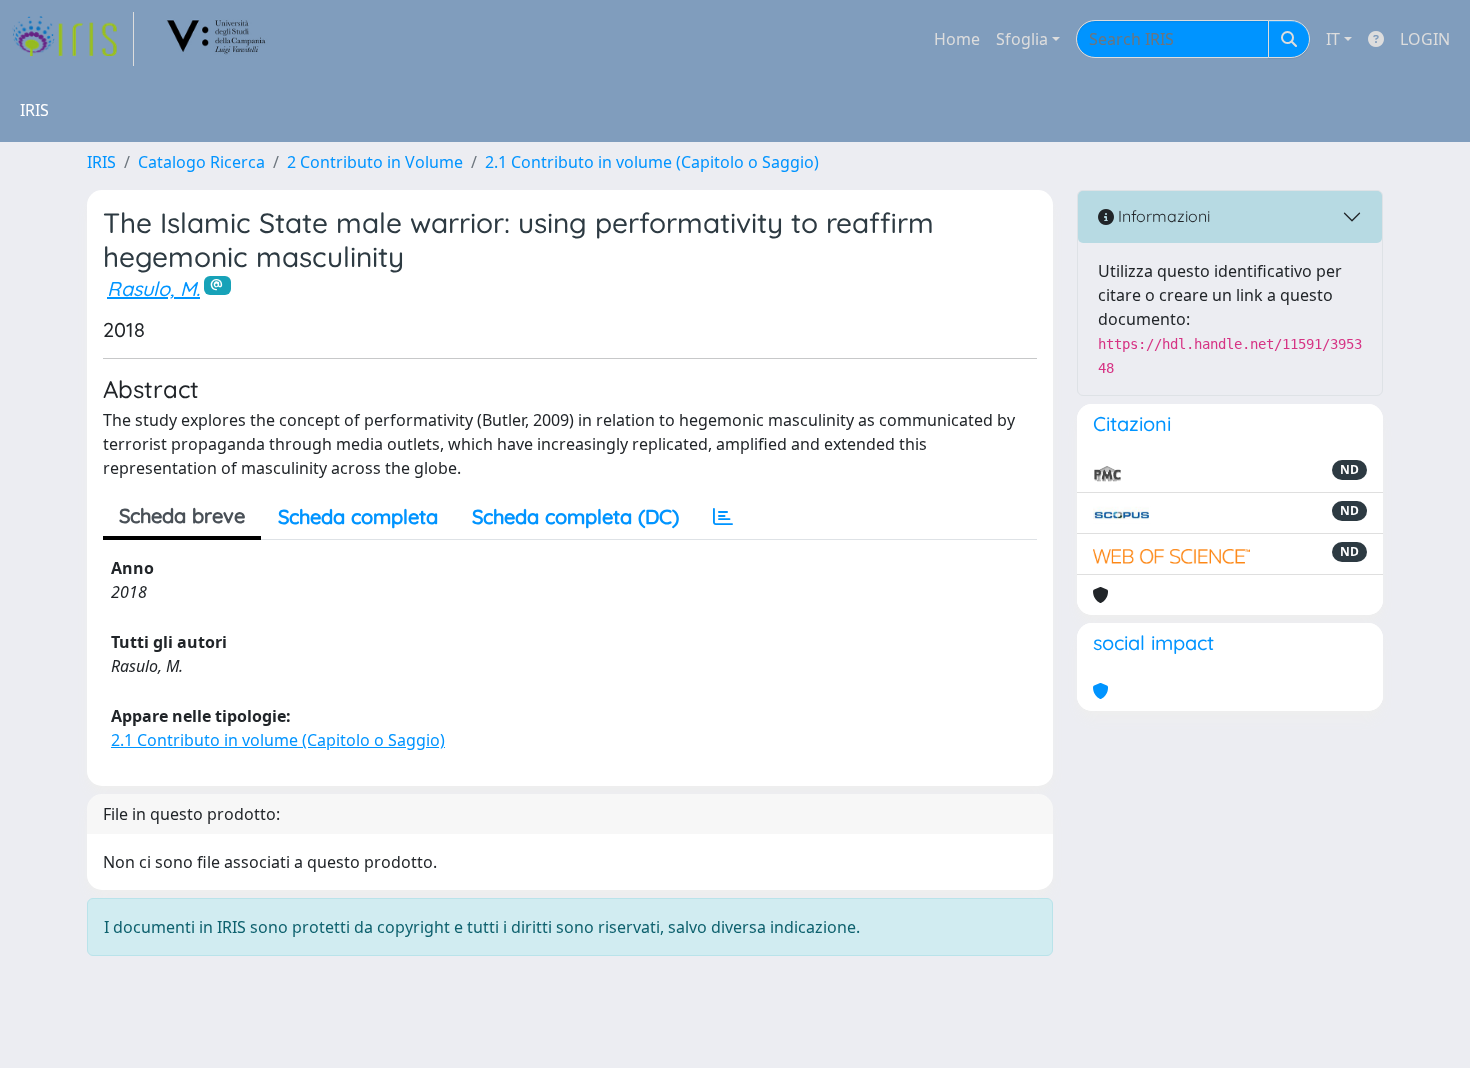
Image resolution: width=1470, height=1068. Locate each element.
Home (957, 39)
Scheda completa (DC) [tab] (575, 516)
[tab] (723, 517)
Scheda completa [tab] (358, 516)
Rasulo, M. (153, 288)
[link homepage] (73, 39)
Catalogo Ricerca (201, 162)
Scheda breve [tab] (182, 515)
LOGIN (1425, 39)
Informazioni (1162, 216)
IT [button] (1333, 39)
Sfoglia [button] (1022, 39)
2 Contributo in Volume (375, 162)
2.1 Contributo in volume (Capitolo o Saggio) (652, 162)
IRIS (101, 162)
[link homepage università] (217, 39)
